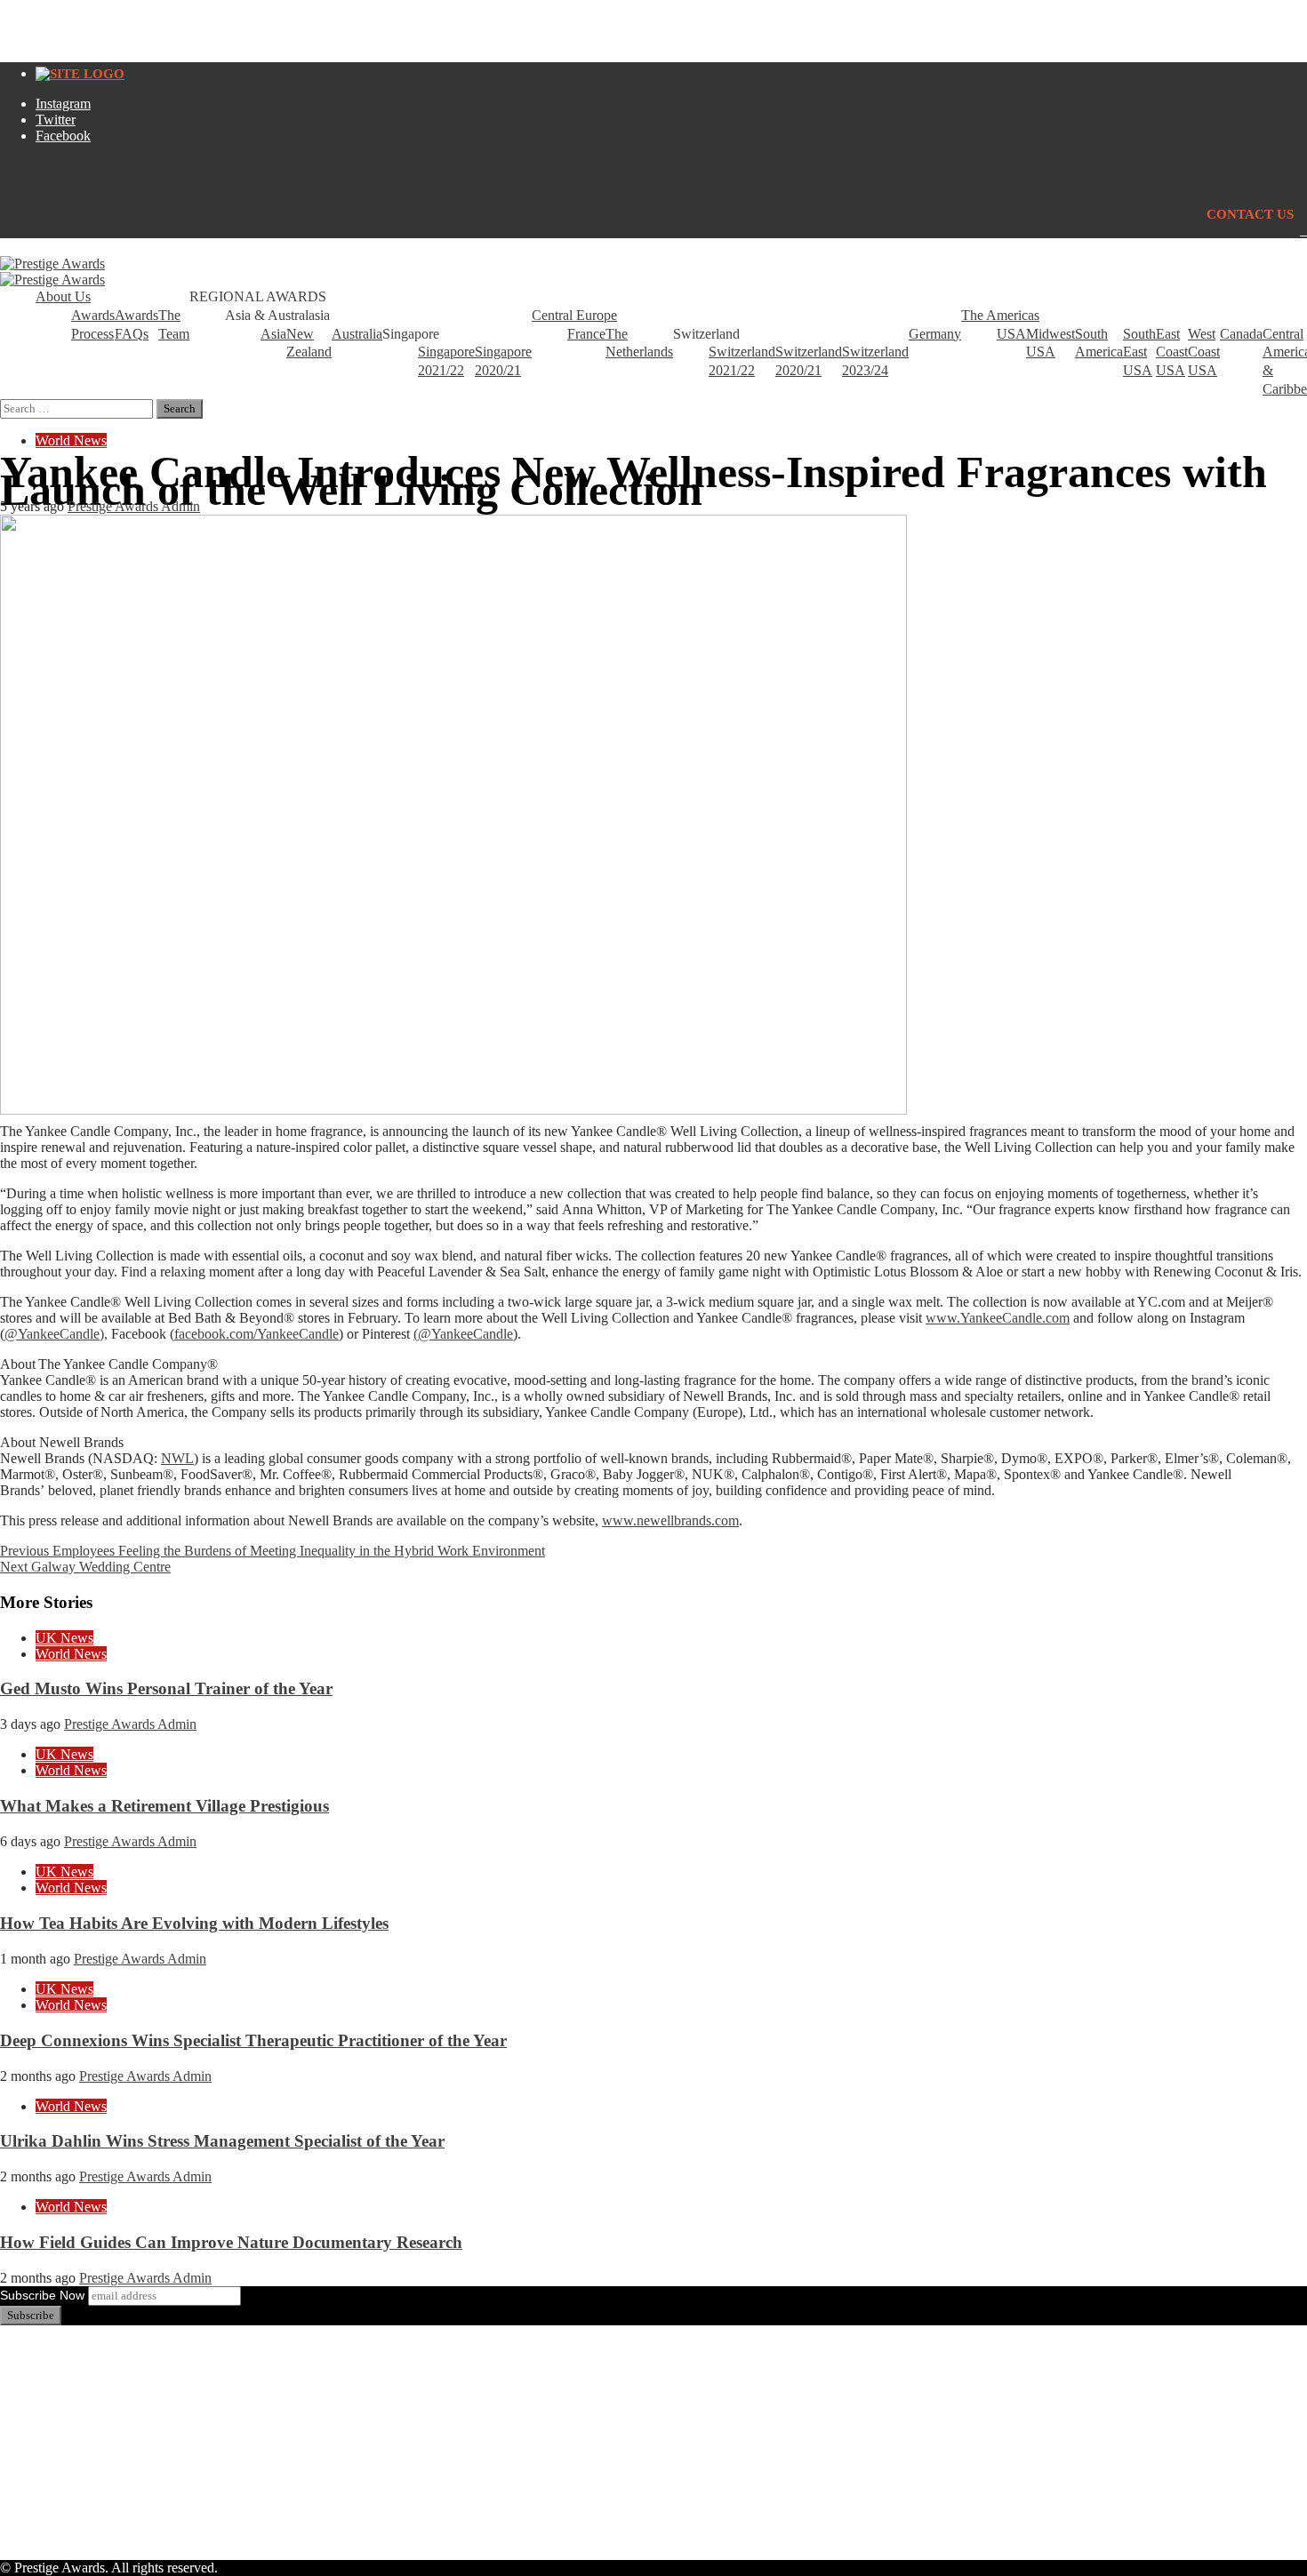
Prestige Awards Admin (134, 506)
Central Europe (574, 315)
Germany (935, 334)
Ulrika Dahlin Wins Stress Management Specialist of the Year (222, 2141)
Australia (357, 334)
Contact (57, 2475)
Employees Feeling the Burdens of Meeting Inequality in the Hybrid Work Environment (273, 1551)
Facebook (63, 136)
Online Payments (84, 2443)
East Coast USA (1172, 352)
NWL (177, 1458)
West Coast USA (1204, 352)
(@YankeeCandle (463, 1334)
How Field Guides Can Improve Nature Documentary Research (231, 2242)
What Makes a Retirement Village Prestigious (164, 1806)
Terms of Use (73, 2459)
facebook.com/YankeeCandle (257, 1334)
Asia (273, 334)
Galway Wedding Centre (85, 1567)
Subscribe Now (42, 2295)
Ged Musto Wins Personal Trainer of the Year (166, 1688)
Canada (1241, 334)
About (53, 2347)
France (586, 334)
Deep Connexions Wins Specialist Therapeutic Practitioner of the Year (253, 2040)
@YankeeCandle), (56, 1334)
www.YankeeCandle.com (998, 1318)
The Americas (1000, 315)
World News (71, 440)
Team (51, 2363)
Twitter (56, 120)
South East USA (1139, 352)
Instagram (63, 104)
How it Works (75, 2379)
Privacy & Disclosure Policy (115, 2411)
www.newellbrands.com (670, 1520)
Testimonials (71, 2395)
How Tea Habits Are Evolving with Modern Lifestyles (194, 1923)
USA (1011, 334)
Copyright (64, 2427)
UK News (64, 1638)
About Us (63, 296)
